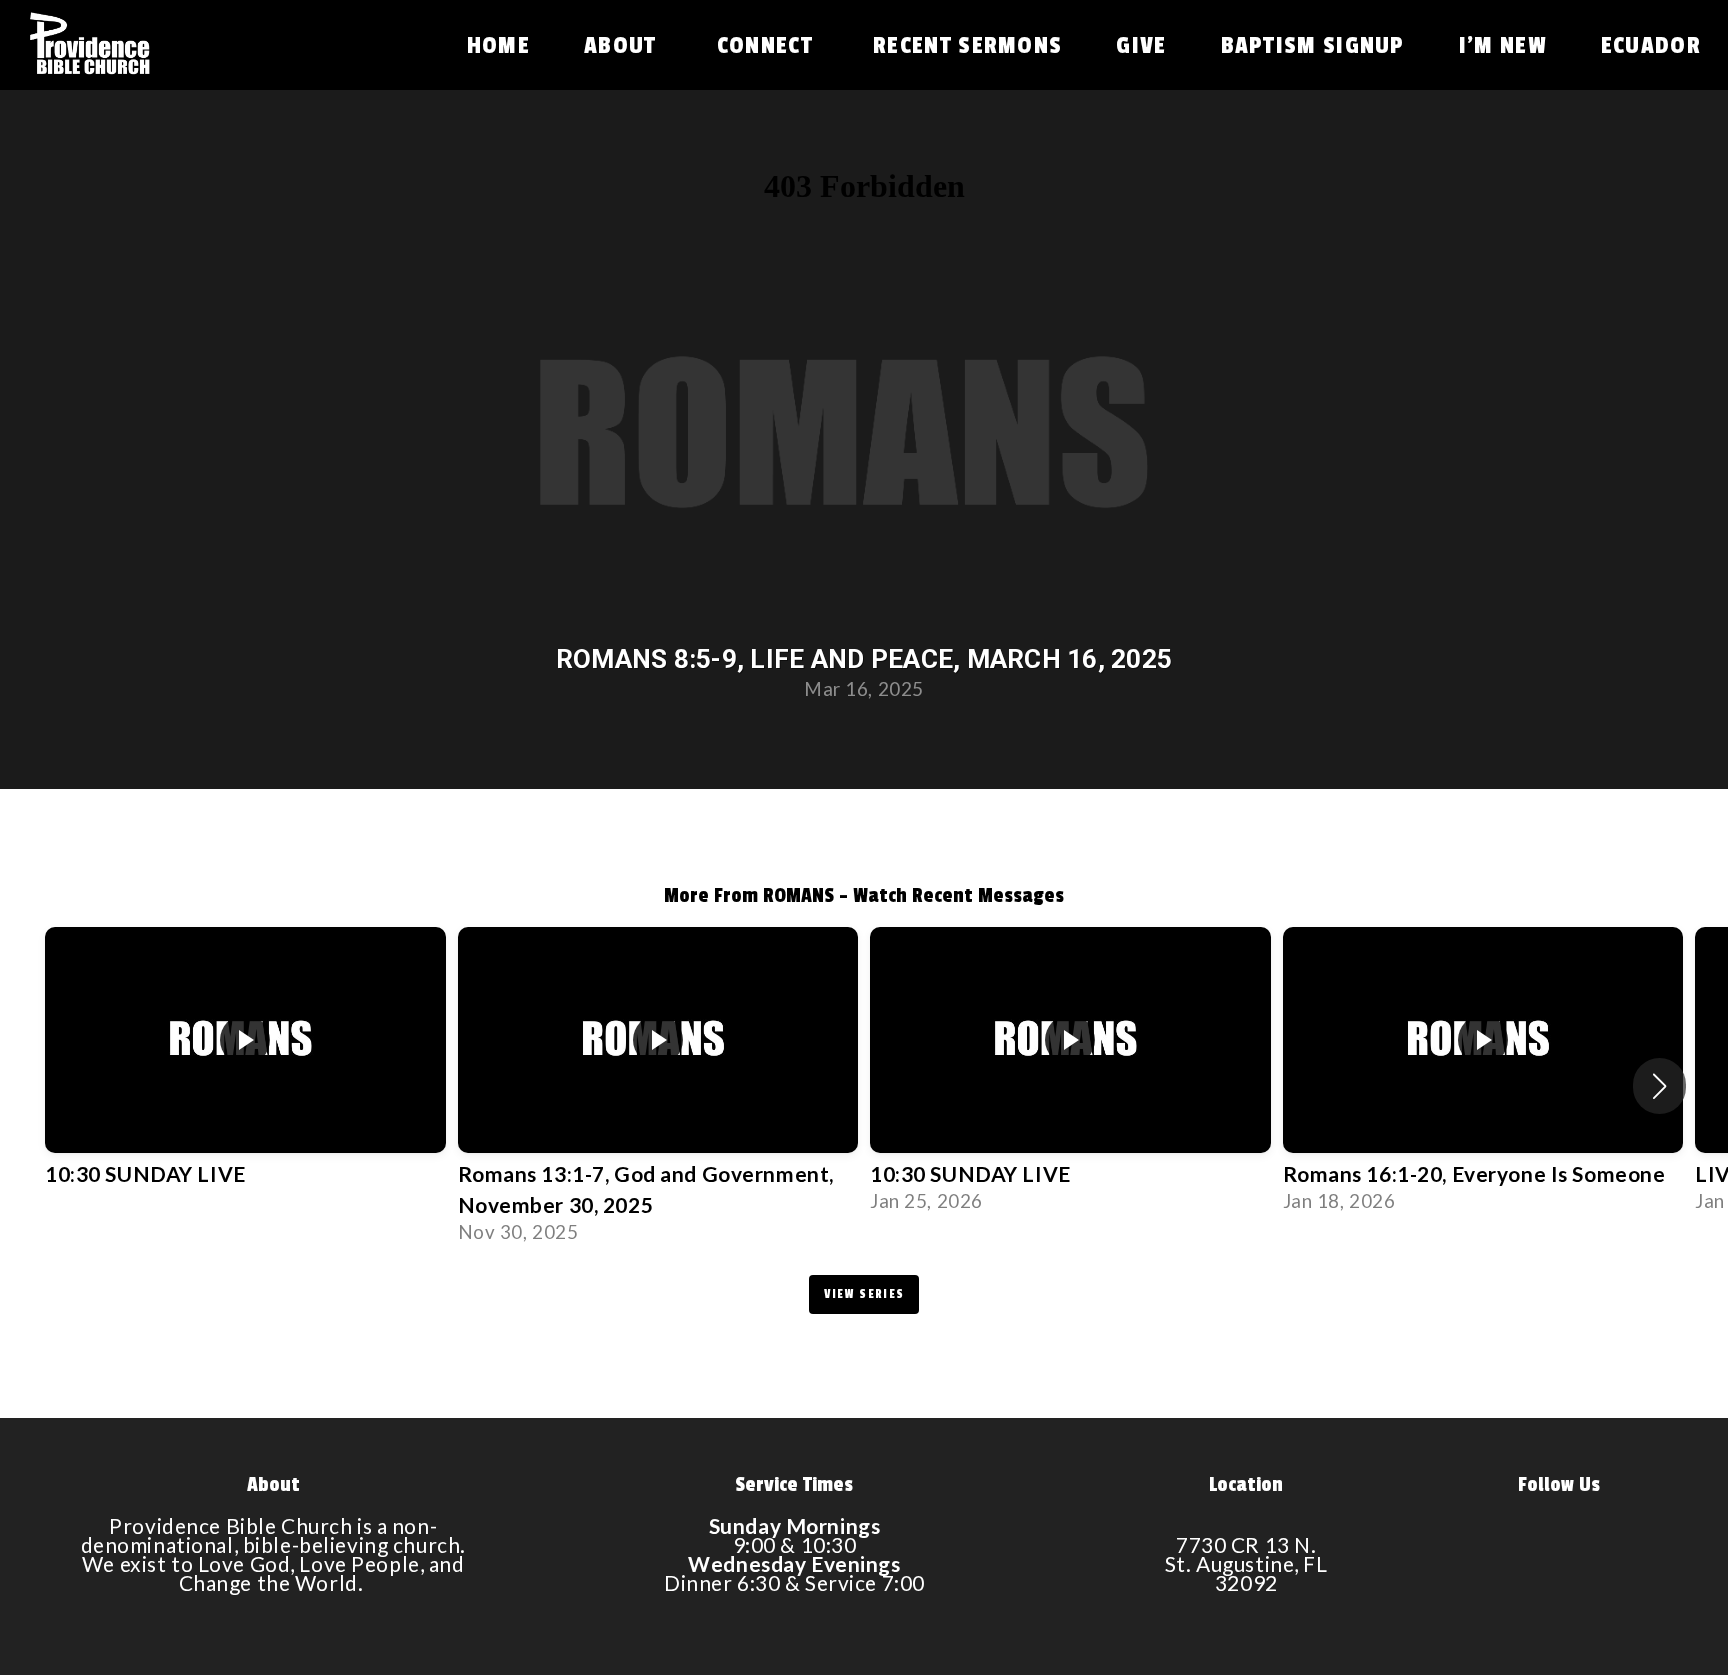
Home (498, 45)
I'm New (1503, 45)
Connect (768, 45)
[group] (245, 1067)
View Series (864, 1294)
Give (1141, 45)
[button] (1659, 1086)
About (623, 45)
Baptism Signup (1313, 45)
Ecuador (1651, 45)
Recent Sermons (967, 45)
